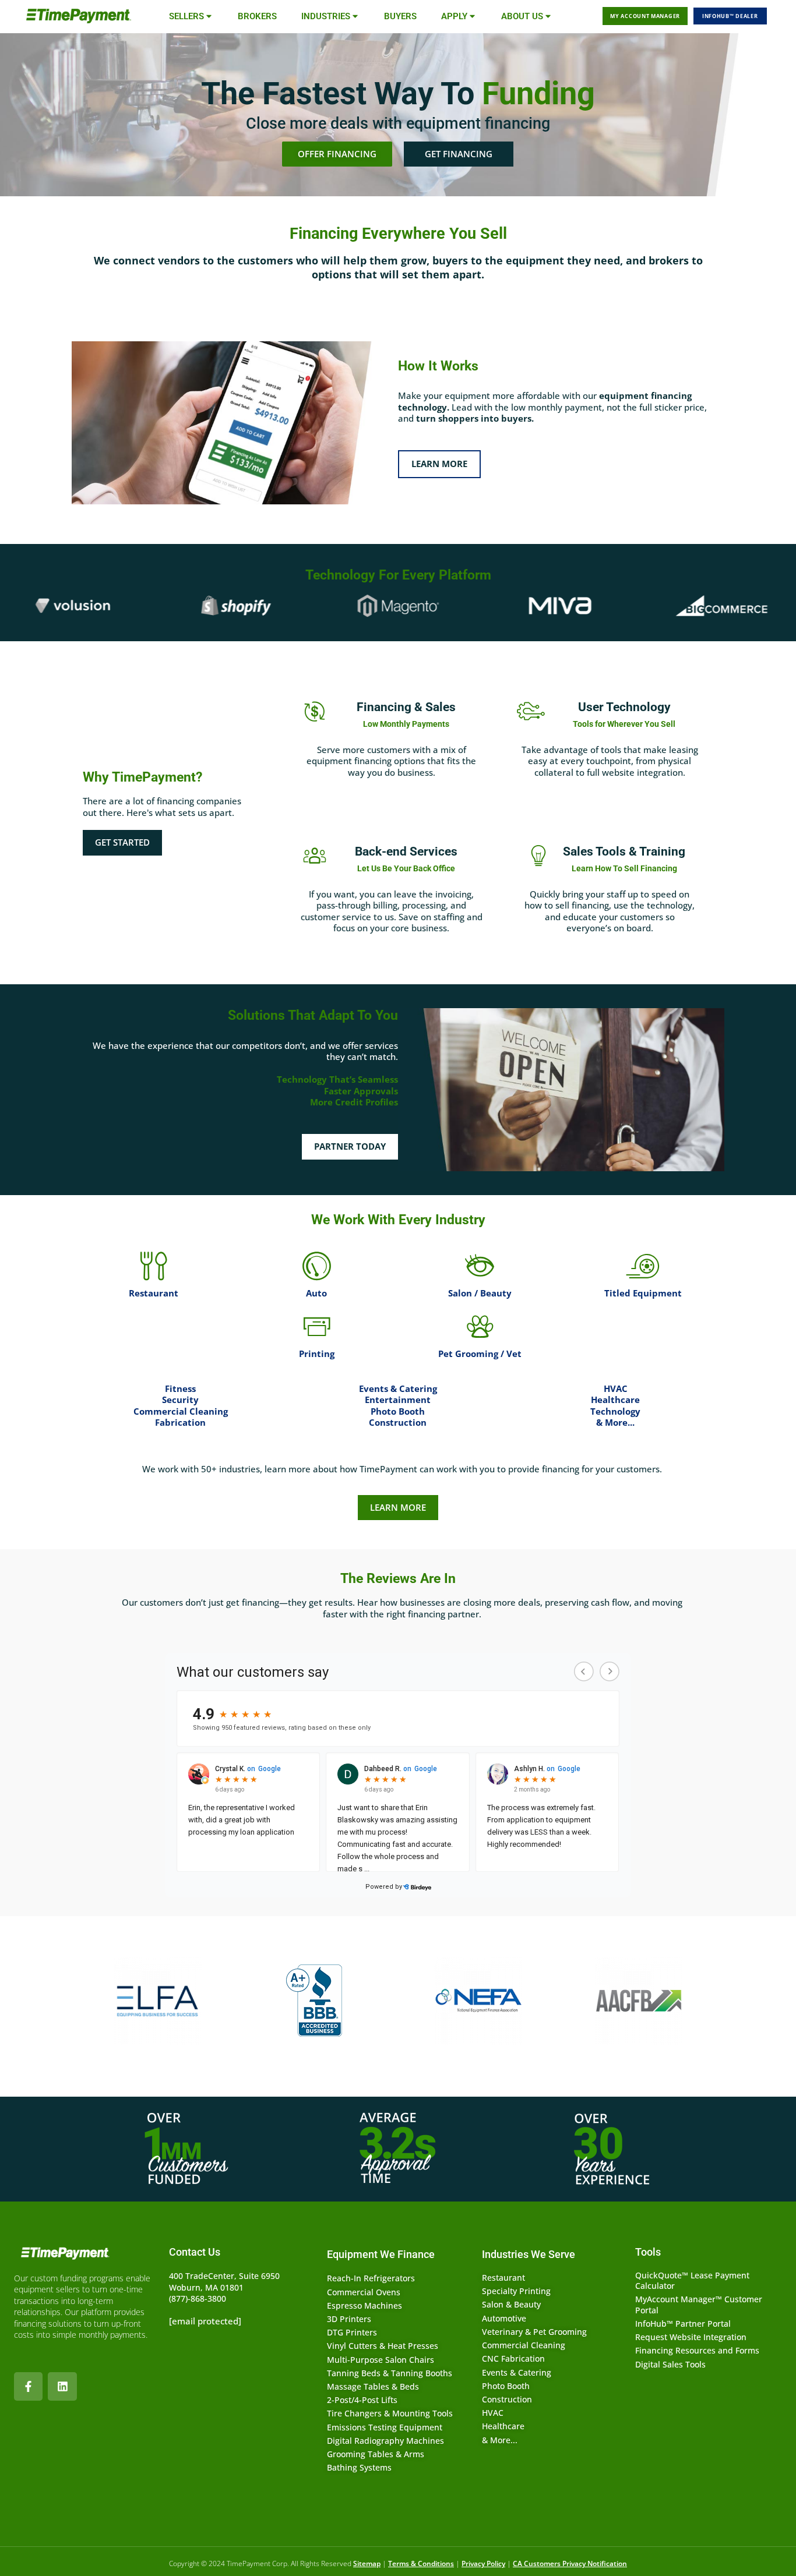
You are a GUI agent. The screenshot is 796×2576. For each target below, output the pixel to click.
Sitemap (367, 2563)
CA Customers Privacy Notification (570, 2563)
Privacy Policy (483, 2563)
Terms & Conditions (421, 2563)
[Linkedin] (62, 2386)
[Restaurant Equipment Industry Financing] (153, 1266)
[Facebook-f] (28, 2386)
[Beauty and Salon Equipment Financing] (480, 1266)
